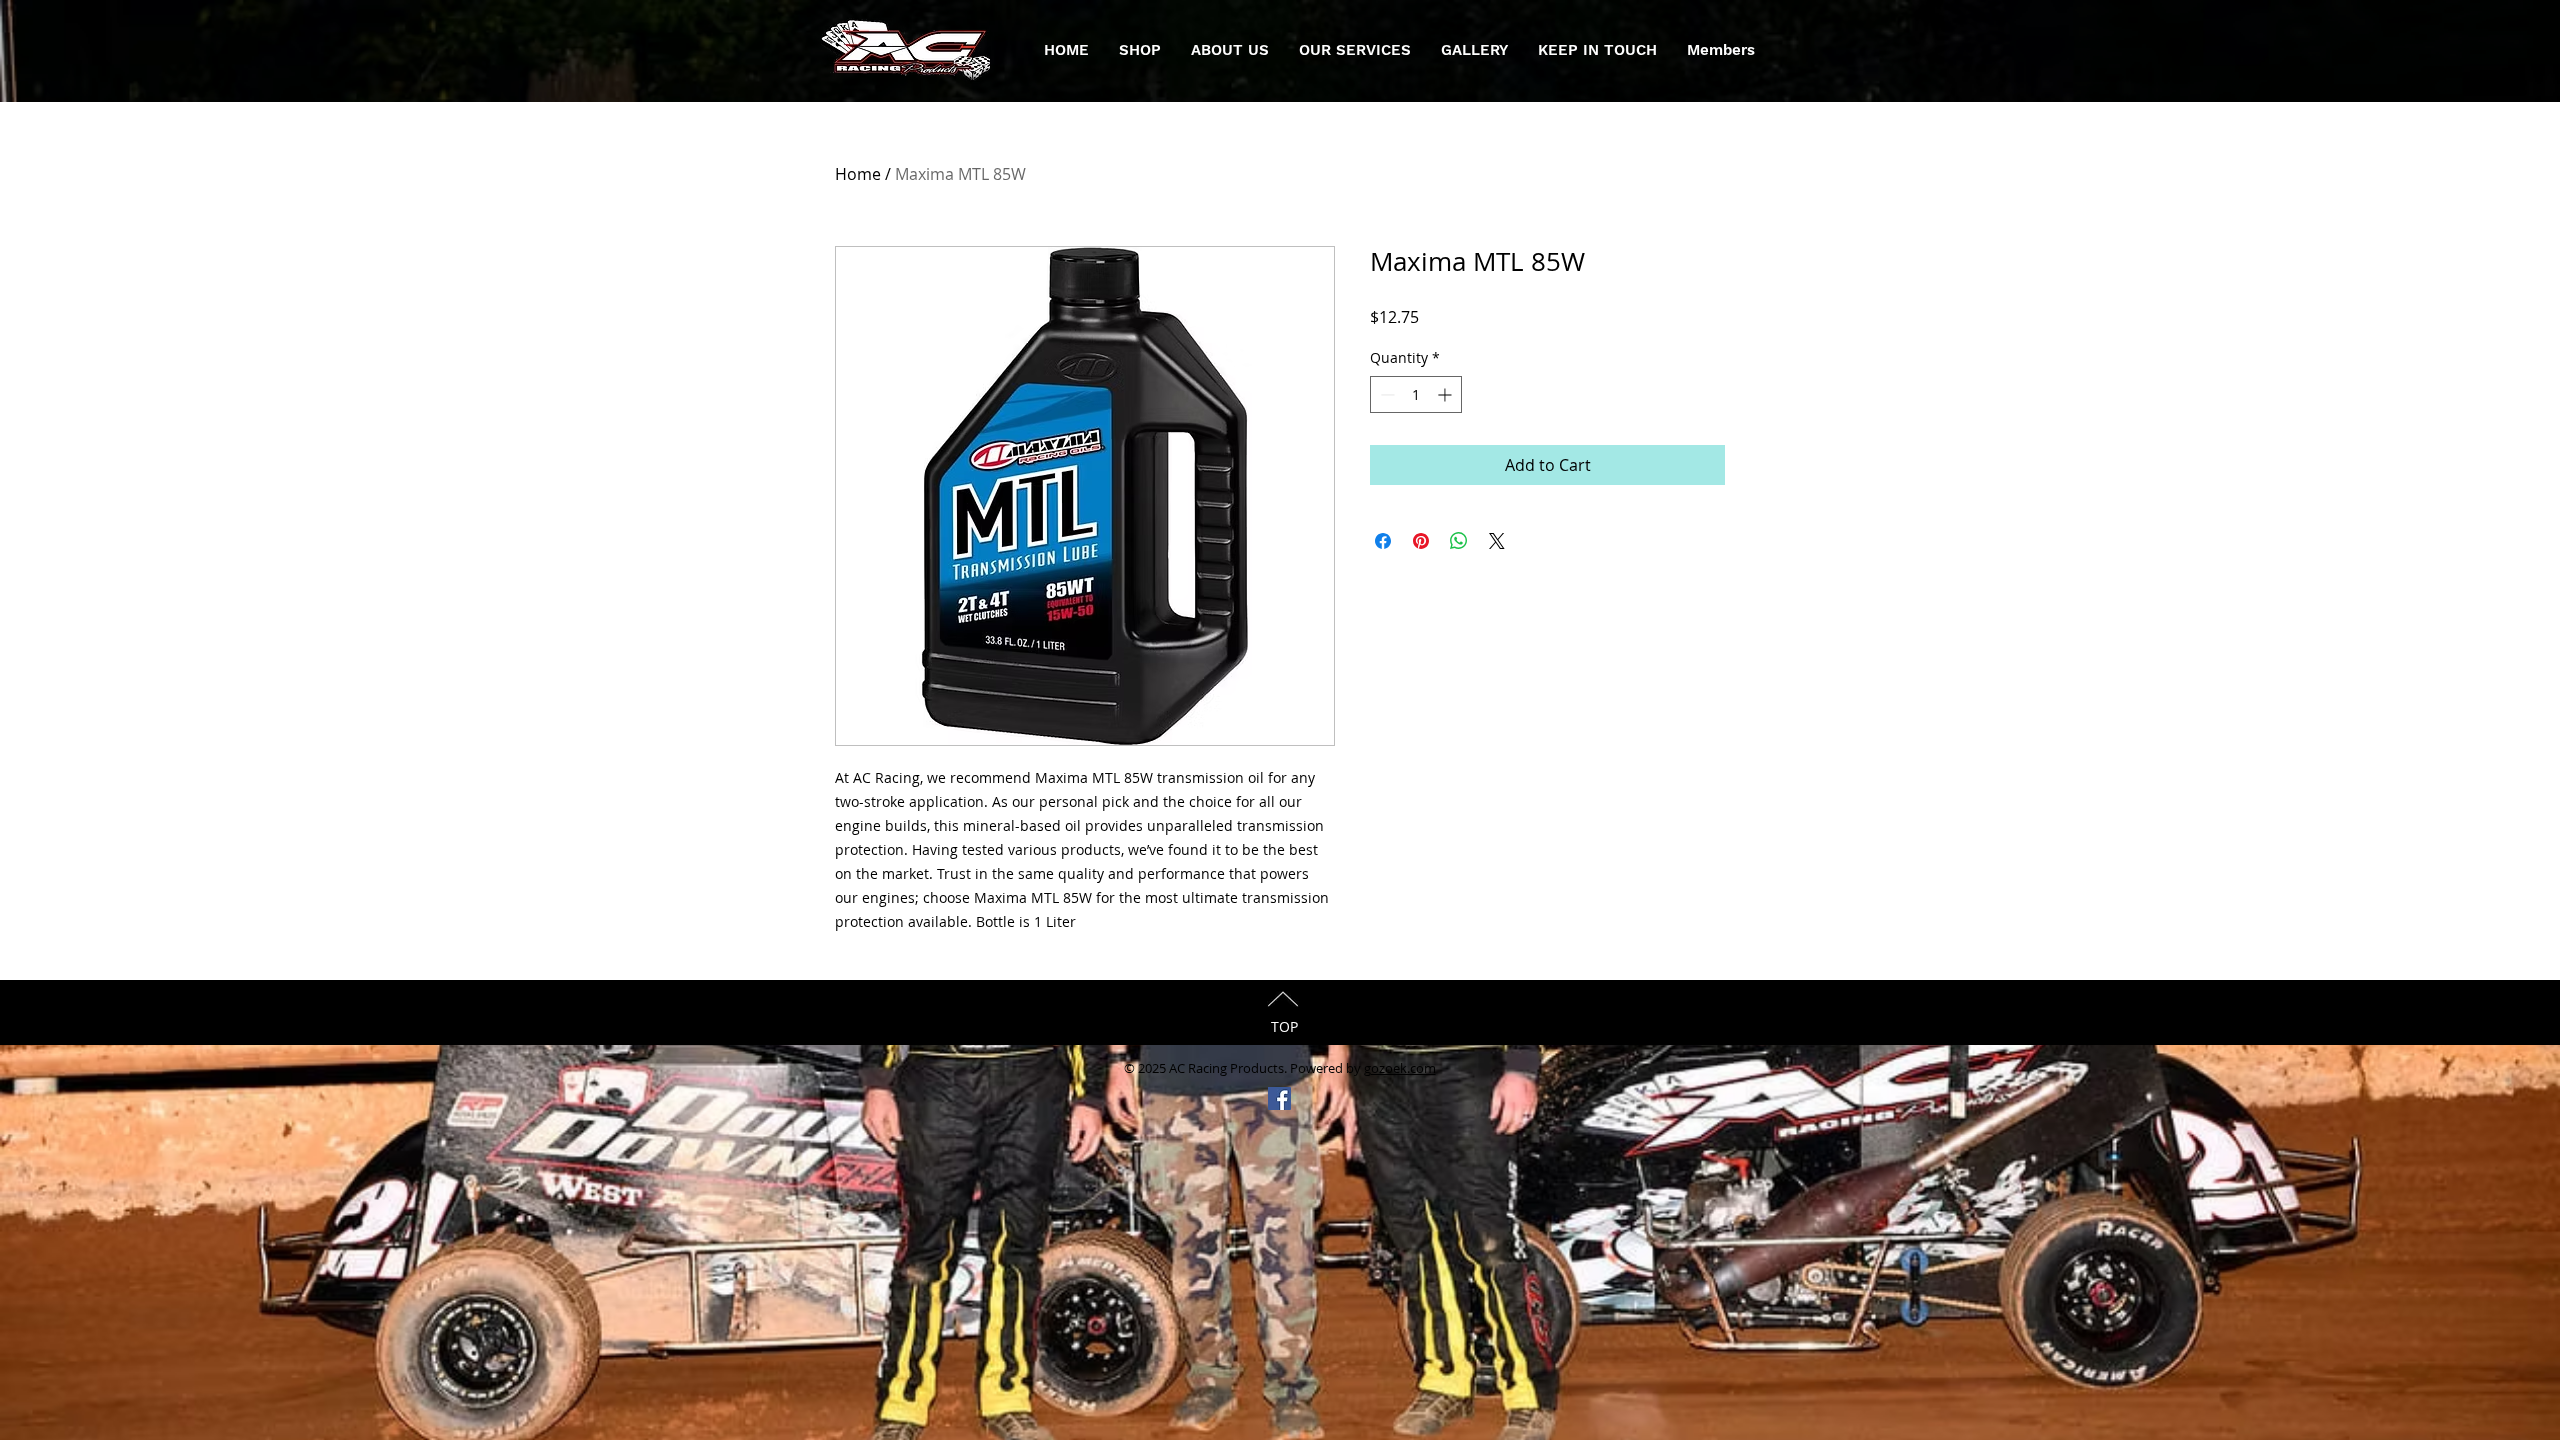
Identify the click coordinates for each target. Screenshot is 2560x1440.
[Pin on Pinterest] (1421, 541)
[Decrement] (1385, 394)
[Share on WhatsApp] (1459, 541)
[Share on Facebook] (1383, 541)
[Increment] (1446, 394)
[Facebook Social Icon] (1279, 1098)
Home (858, 174)
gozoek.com (1400, 1068)
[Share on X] (1497, 541)
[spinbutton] (1416, 394)
